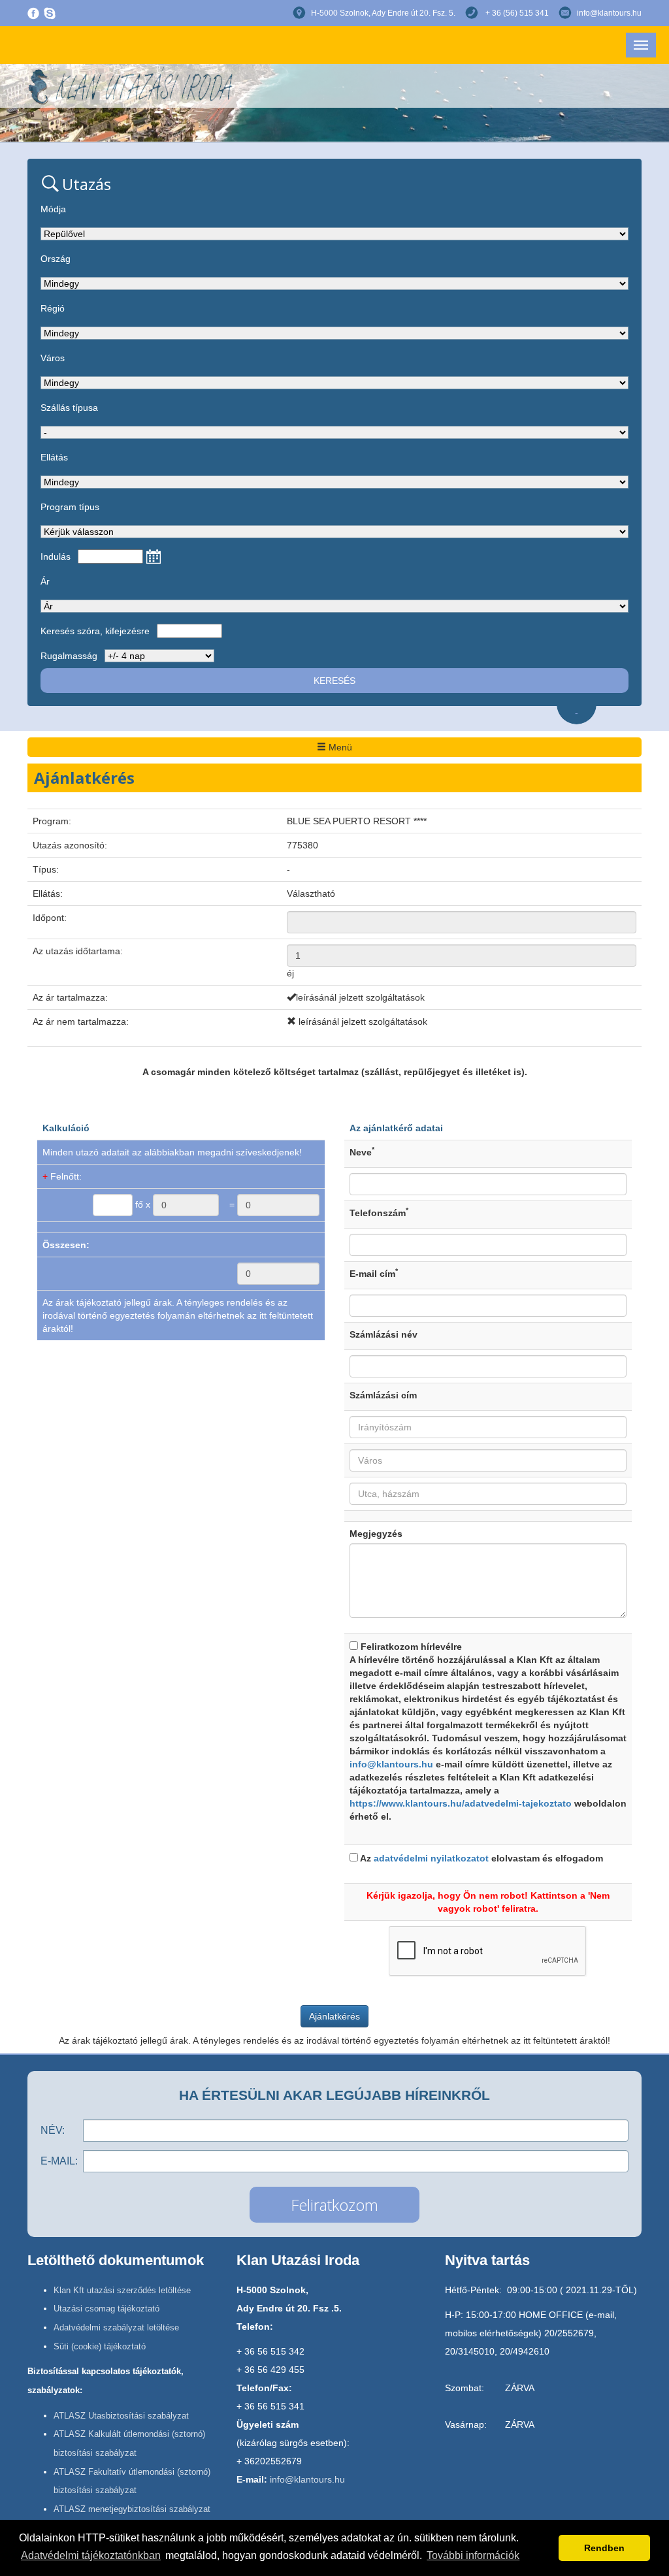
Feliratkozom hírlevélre (488, 1731)
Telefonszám (379, 1212)
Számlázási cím (383, 1395)
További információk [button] (473, 2555)
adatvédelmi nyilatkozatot (431, 1858)
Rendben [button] (604, 2548)
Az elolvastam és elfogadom (481, 1858)
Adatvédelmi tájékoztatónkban (91, 2555)
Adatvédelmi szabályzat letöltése (116, 2327)
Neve (362, 1151)
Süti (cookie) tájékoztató (100, 2346)
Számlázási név (383, 1334)
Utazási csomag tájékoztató (106, 2309)
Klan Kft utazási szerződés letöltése (122, 2290)
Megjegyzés (376, 1534)
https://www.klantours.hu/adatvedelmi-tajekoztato (461, 1803)
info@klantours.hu (609, 13)
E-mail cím (374, 1273)
